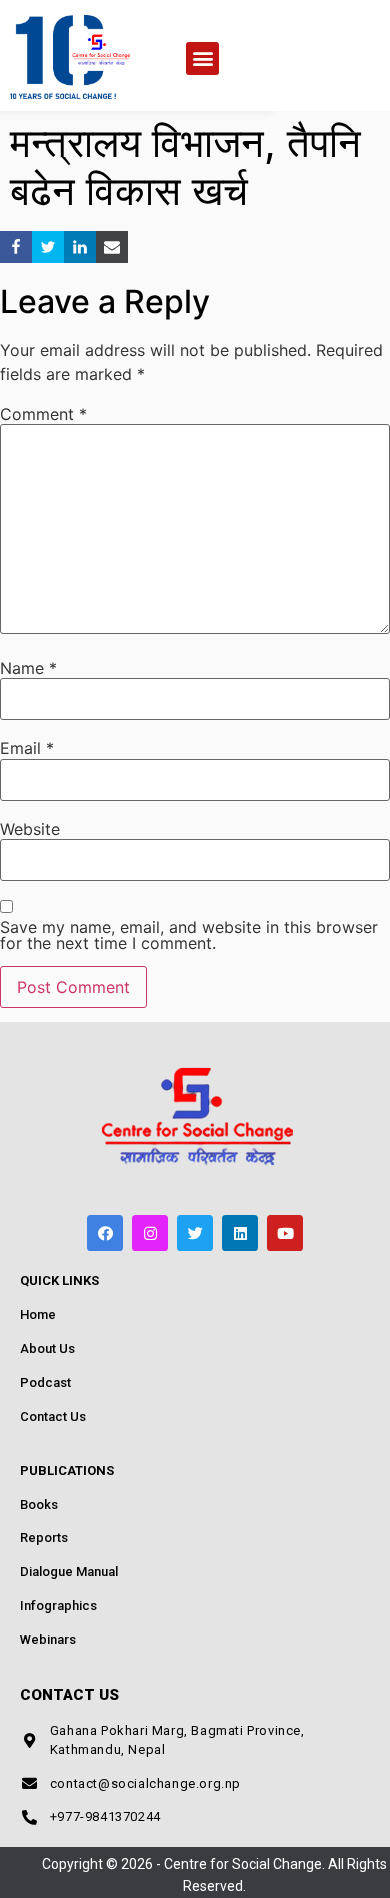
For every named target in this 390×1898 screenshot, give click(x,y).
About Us (47, 1348)
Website (30, 829)
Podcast (45, 1382)
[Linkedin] (240, 1233)
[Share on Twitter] (48, 247)
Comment (43, 414)
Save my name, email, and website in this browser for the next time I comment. (189, 935)
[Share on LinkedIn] (80, 247)
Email (27, 748)
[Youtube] (285, 1233)
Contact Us (53, 1416)
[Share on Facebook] (16, 247)
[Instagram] (150, 1233)
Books (39, 1504)
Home (38, 1314)
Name (28, 668)
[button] (202, 58)
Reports (44, 1537)
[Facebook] (105, 1233)
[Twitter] (195, 1233)
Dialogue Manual (69, 1571)
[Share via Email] (112, 247)
